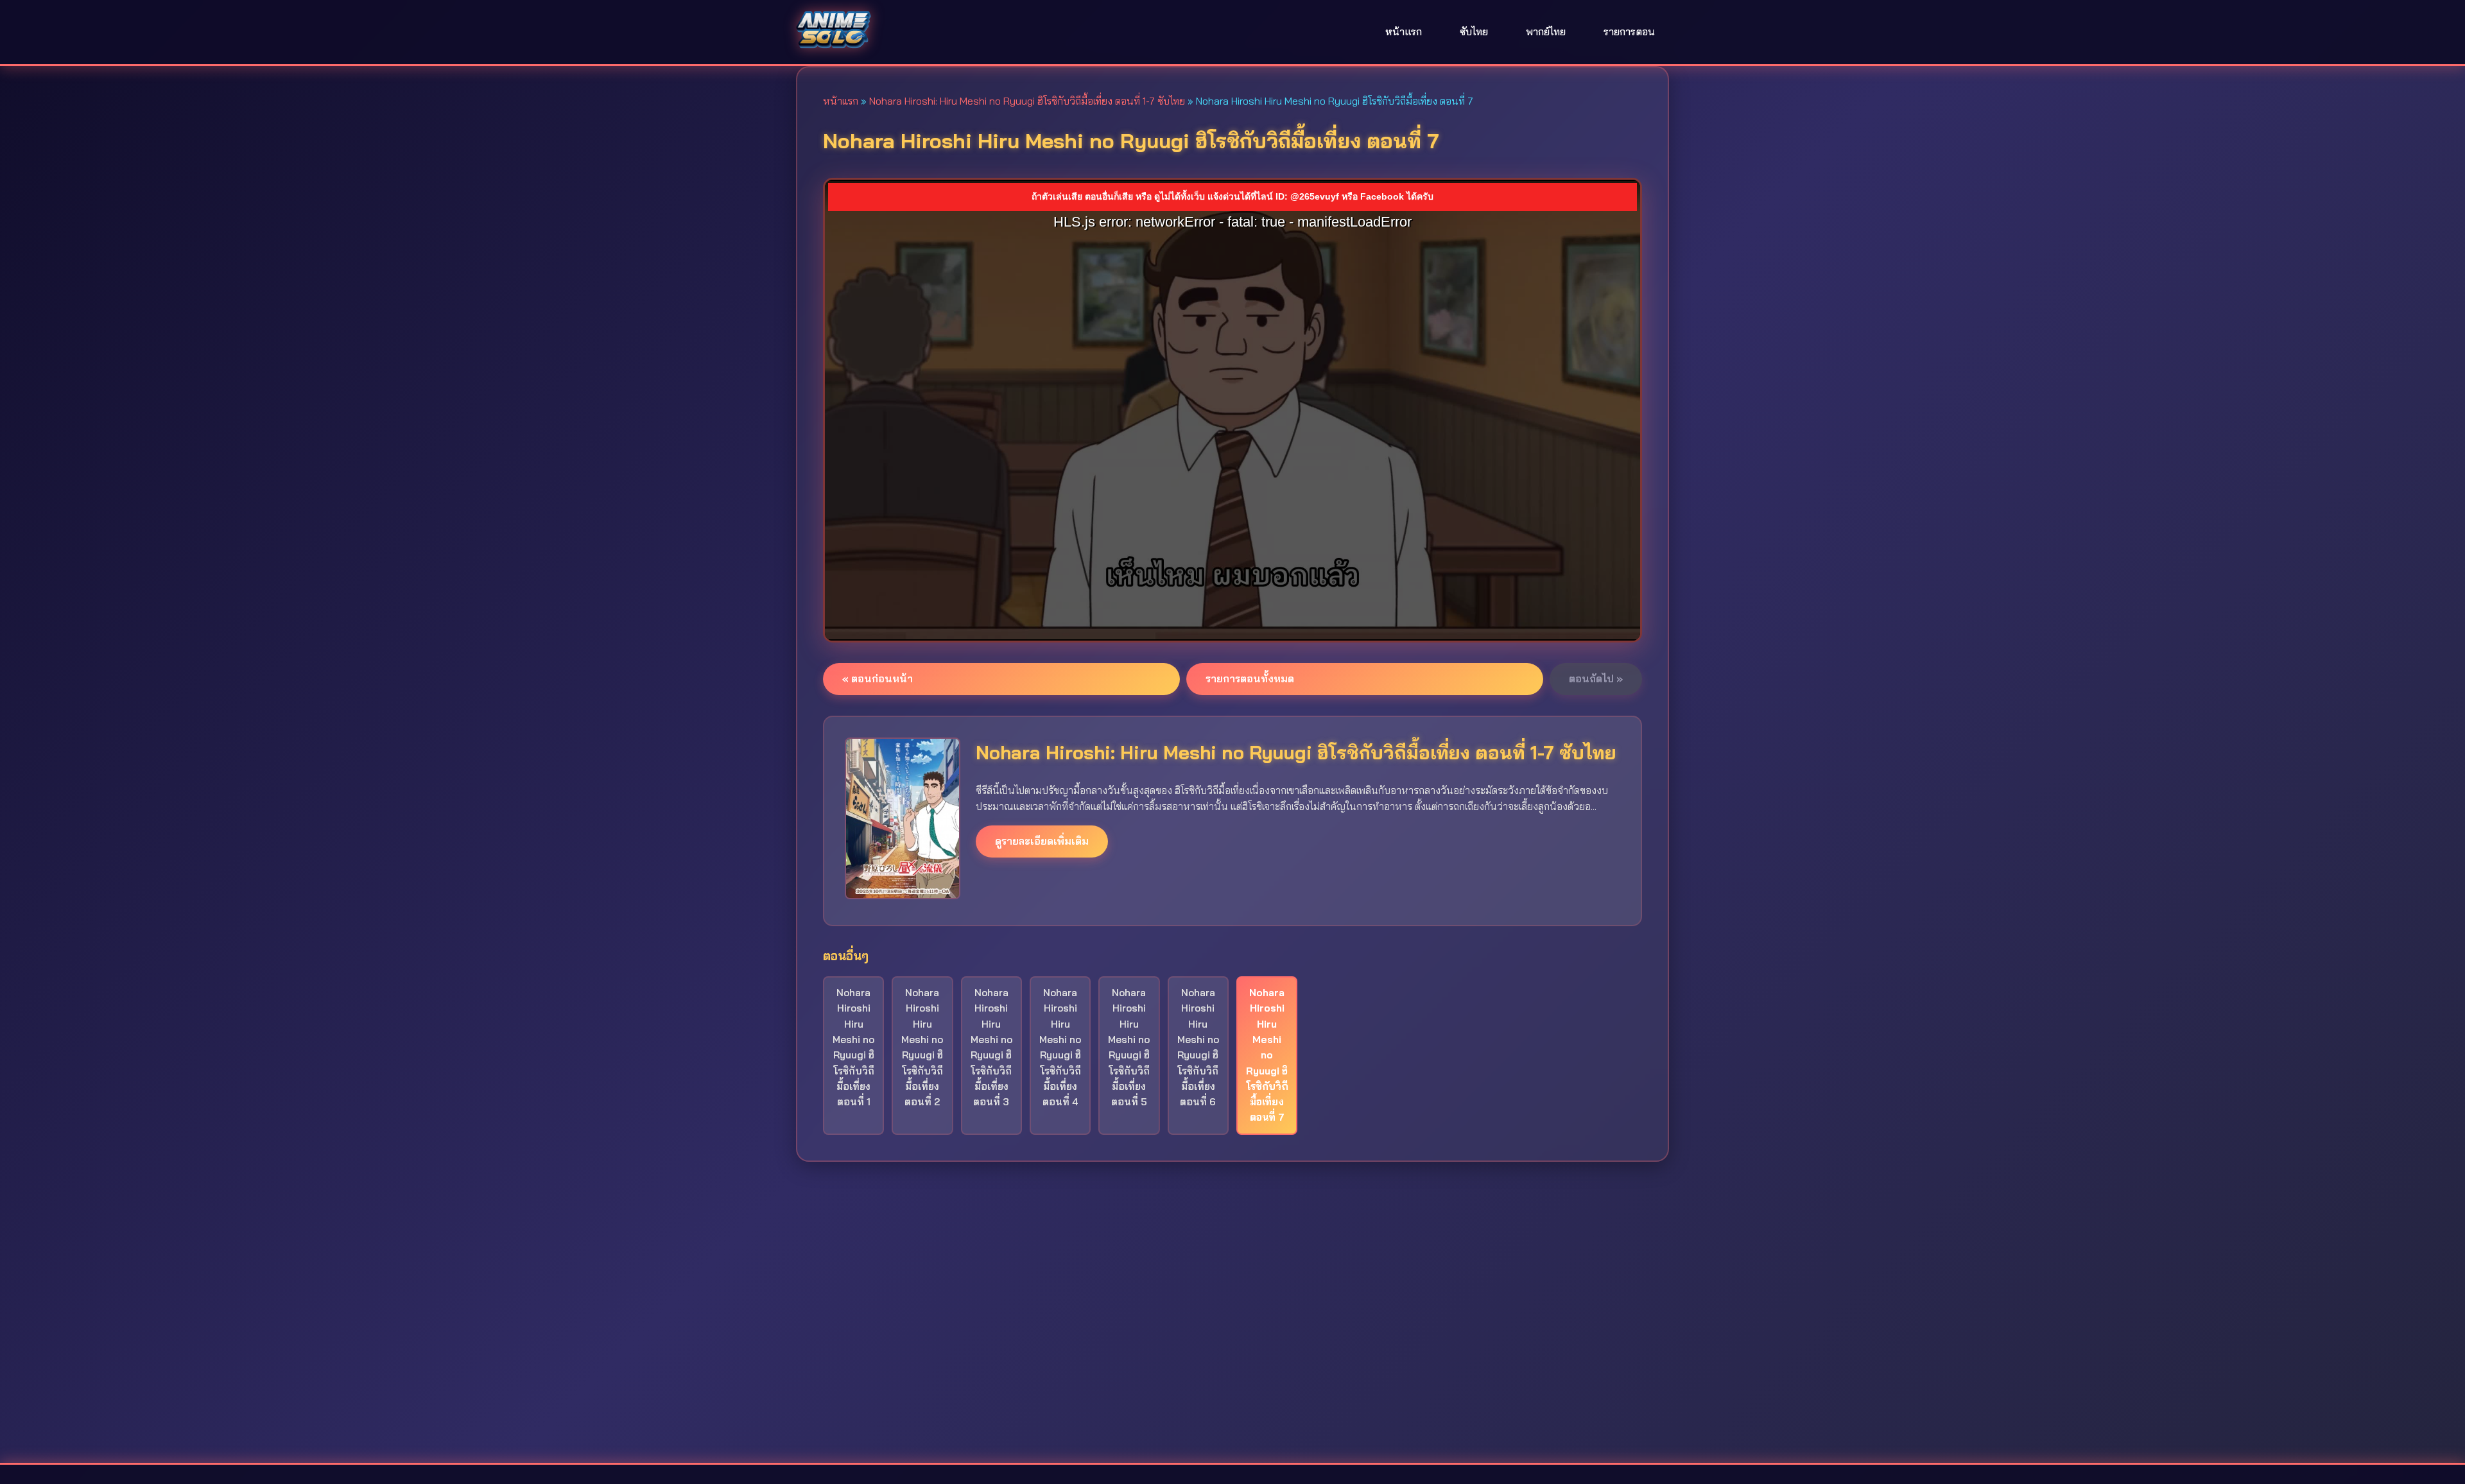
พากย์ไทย (1546, 31)
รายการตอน (1629, 31)
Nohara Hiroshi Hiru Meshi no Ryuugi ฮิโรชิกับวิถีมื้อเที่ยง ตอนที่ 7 (1267, 1055)
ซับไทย (1474, 31)
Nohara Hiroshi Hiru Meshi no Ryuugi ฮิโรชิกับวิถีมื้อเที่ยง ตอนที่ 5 (1129, 1047)
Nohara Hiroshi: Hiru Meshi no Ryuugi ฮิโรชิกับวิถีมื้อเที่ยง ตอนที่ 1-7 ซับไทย (1027, 101)
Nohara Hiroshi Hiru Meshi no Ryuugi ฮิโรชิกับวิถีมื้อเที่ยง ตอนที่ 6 (1198, 1047)
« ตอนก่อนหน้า (878, 678)
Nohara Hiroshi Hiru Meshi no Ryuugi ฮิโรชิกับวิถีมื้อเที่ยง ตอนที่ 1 (853, 1047)
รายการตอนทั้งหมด (1250, 678)
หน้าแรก (1404, 31)
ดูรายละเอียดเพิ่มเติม (1042, 841)
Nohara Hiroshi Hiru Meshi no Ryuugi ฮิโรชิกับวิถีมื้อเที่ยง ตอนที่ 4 (1060, 1047)
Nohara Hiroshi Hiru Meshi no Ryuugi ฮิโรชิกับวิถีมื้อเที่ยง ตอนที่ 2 (922, 1047)
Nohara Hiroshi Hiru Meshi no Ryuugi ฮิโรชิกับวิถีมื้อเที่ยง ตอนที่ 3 (991, 1047)
